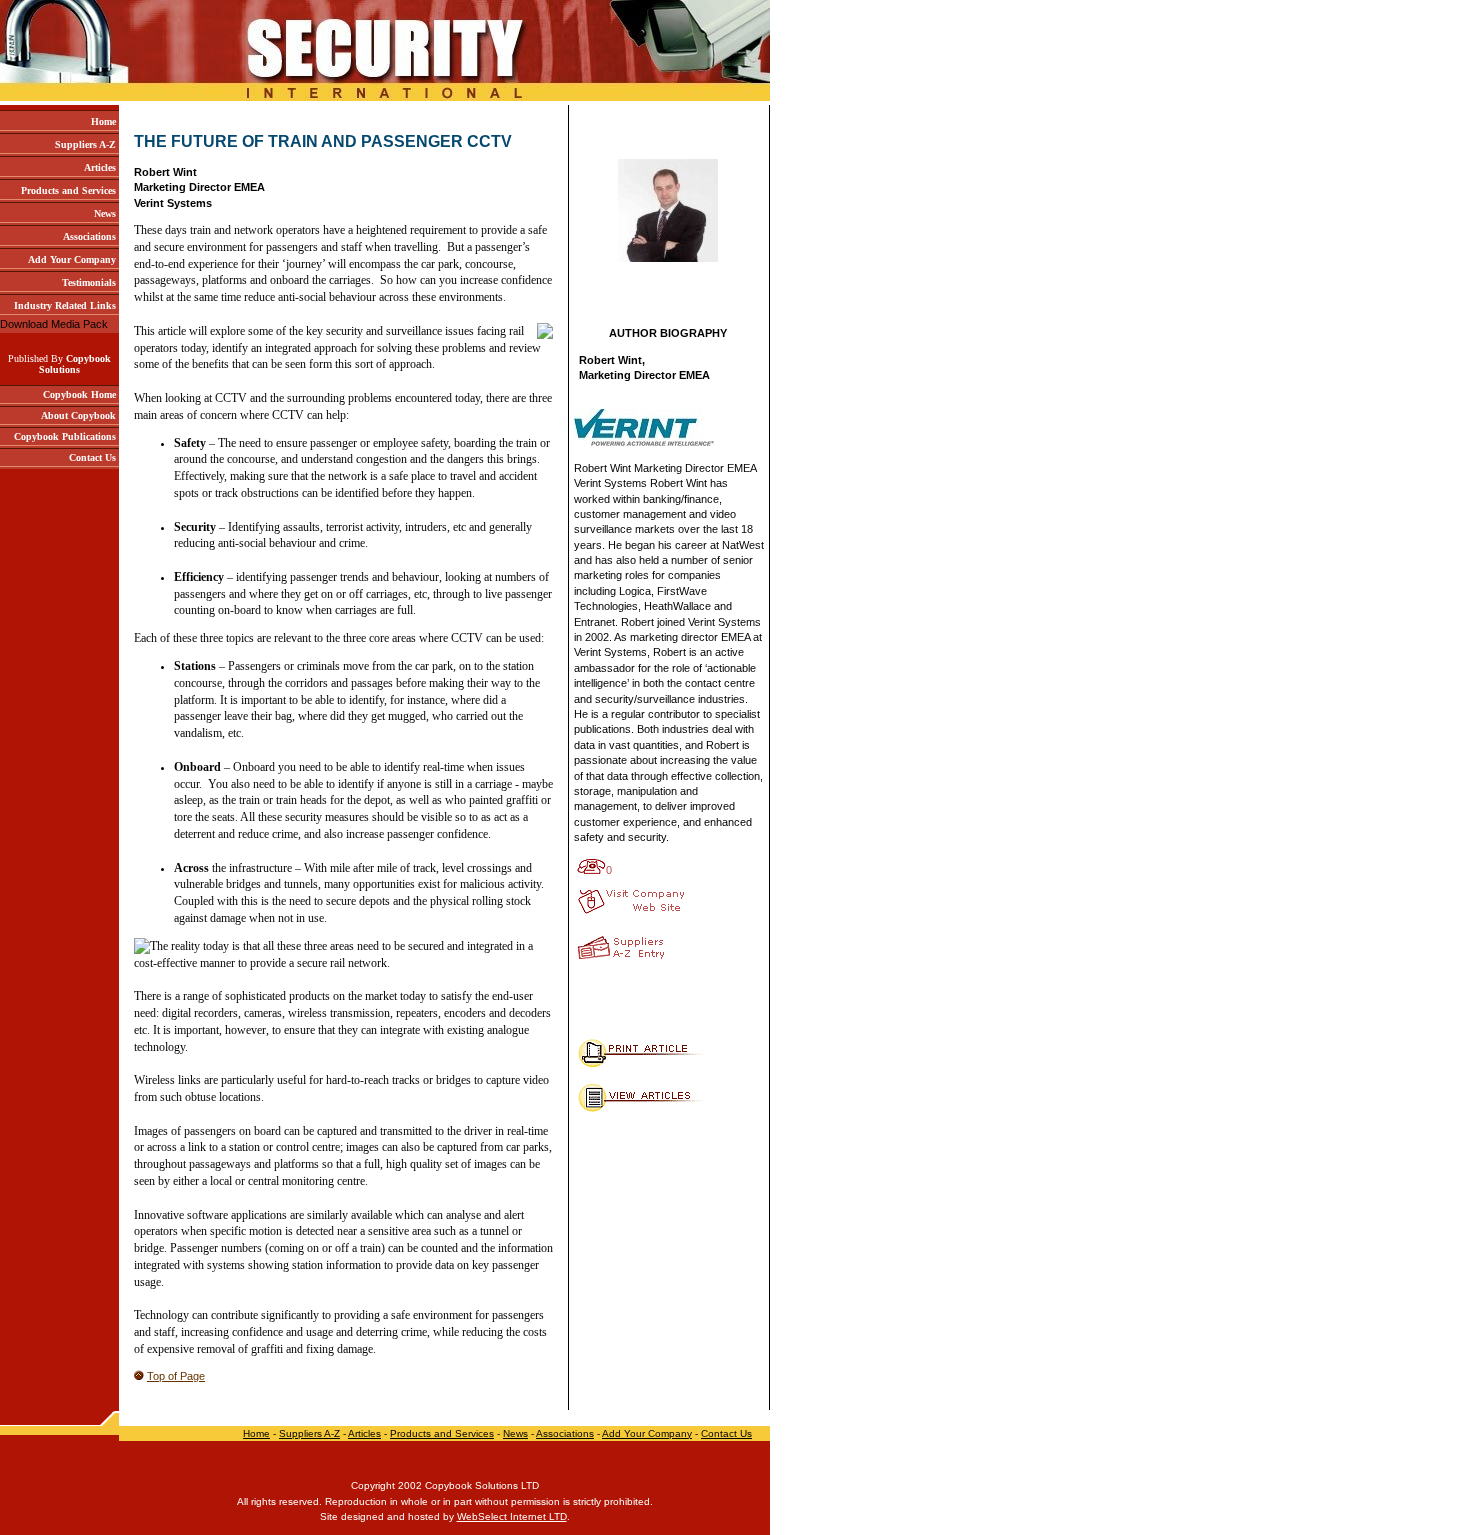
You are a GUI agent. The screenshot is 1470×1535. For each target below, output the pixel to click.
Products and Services (442, 1433)
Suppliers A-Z (309, 1433)
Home (256, 1433)
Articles (364, 1433)
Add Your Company (647, 1433)
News (515, 1433)
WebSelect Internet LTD (512, 1516)
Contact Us (726, 1433)
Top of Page (176, 1376)
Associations (565, 1433)
